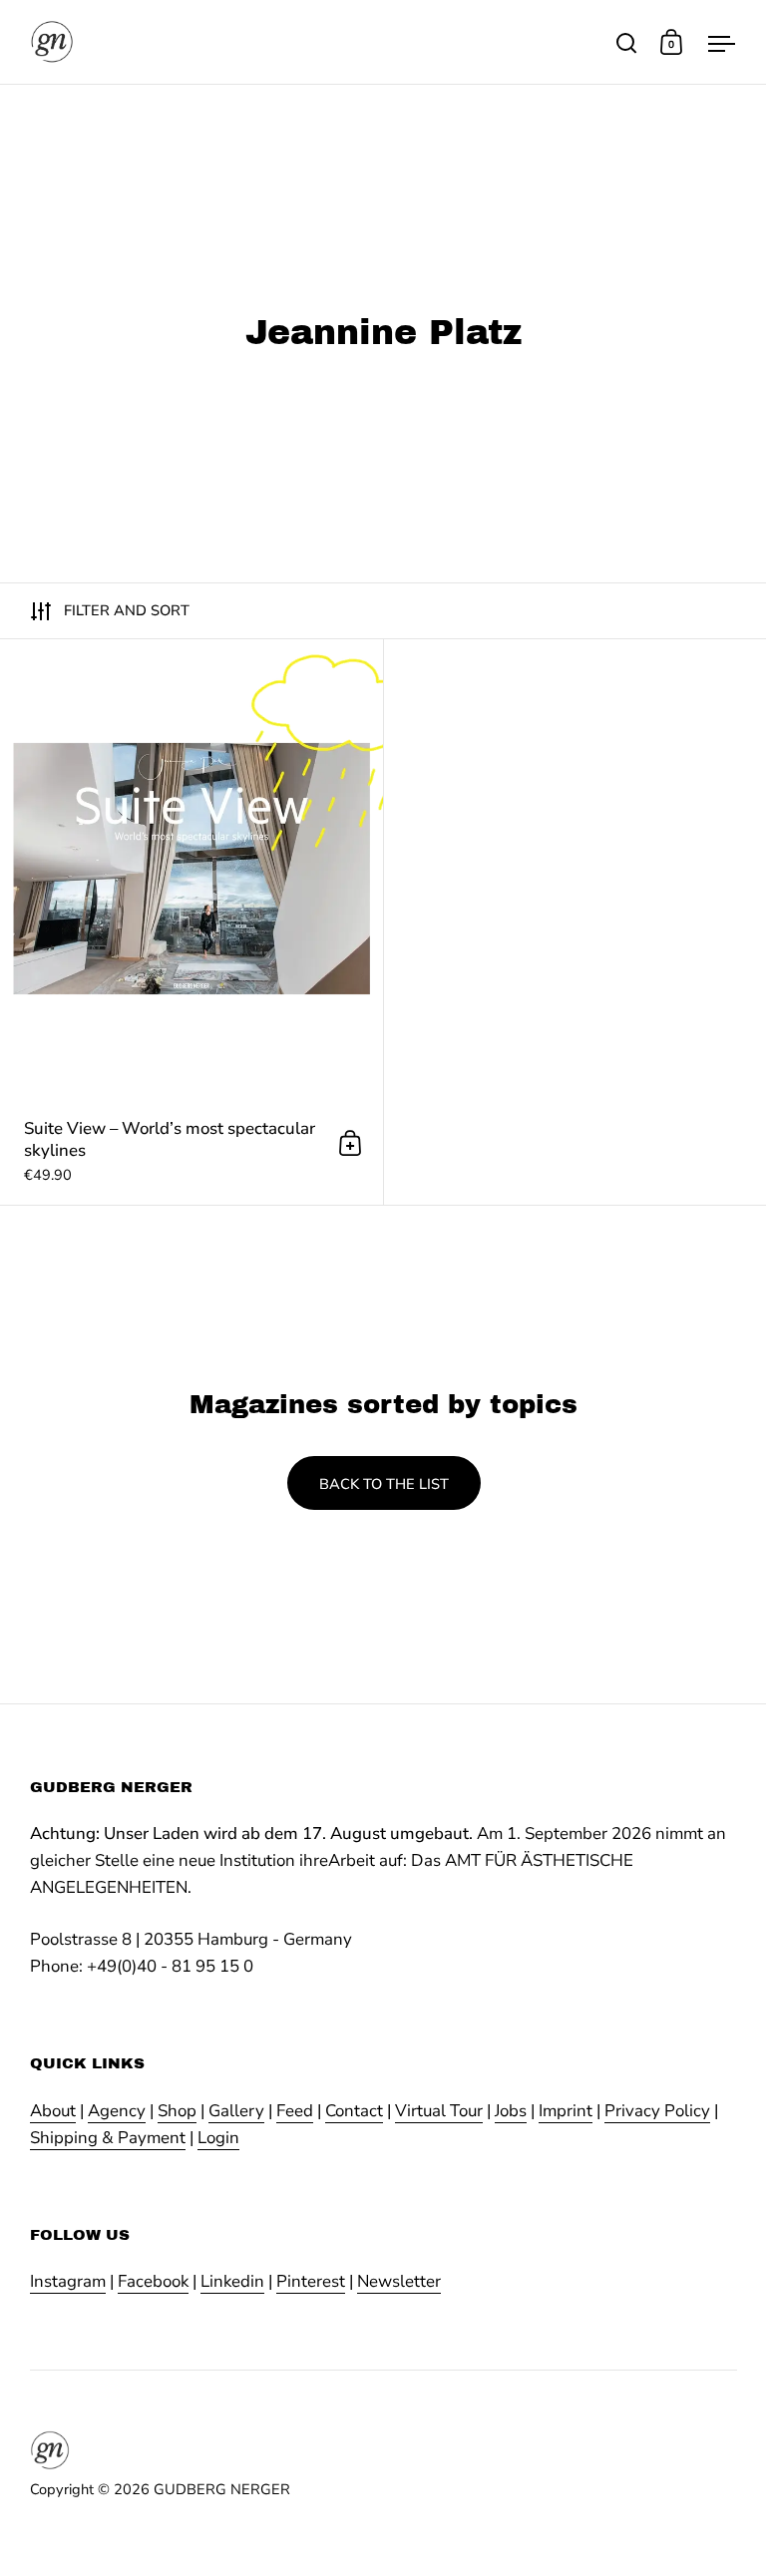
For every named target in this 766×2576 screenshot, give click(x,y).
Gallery (236, 2111)
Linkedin (232, 2281)
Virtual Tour (439, 2111)
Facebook (153, 2281)
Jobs (511, 2111)
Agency (117, 2111)
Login (218, 2138)
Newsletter (399, 2281)
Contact (354, 2111)
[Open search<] (627, 42)
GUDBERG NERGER (222, 2489)
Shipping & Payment (108, 2138)
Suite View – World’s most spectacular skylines (191, 922)
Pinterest (311, 2281)
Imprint (566, 2111)
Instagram (68, 2281)
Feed (295, 2111)
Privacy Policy (657, 2111)
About (53, 2111)
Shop (177, 2111)
